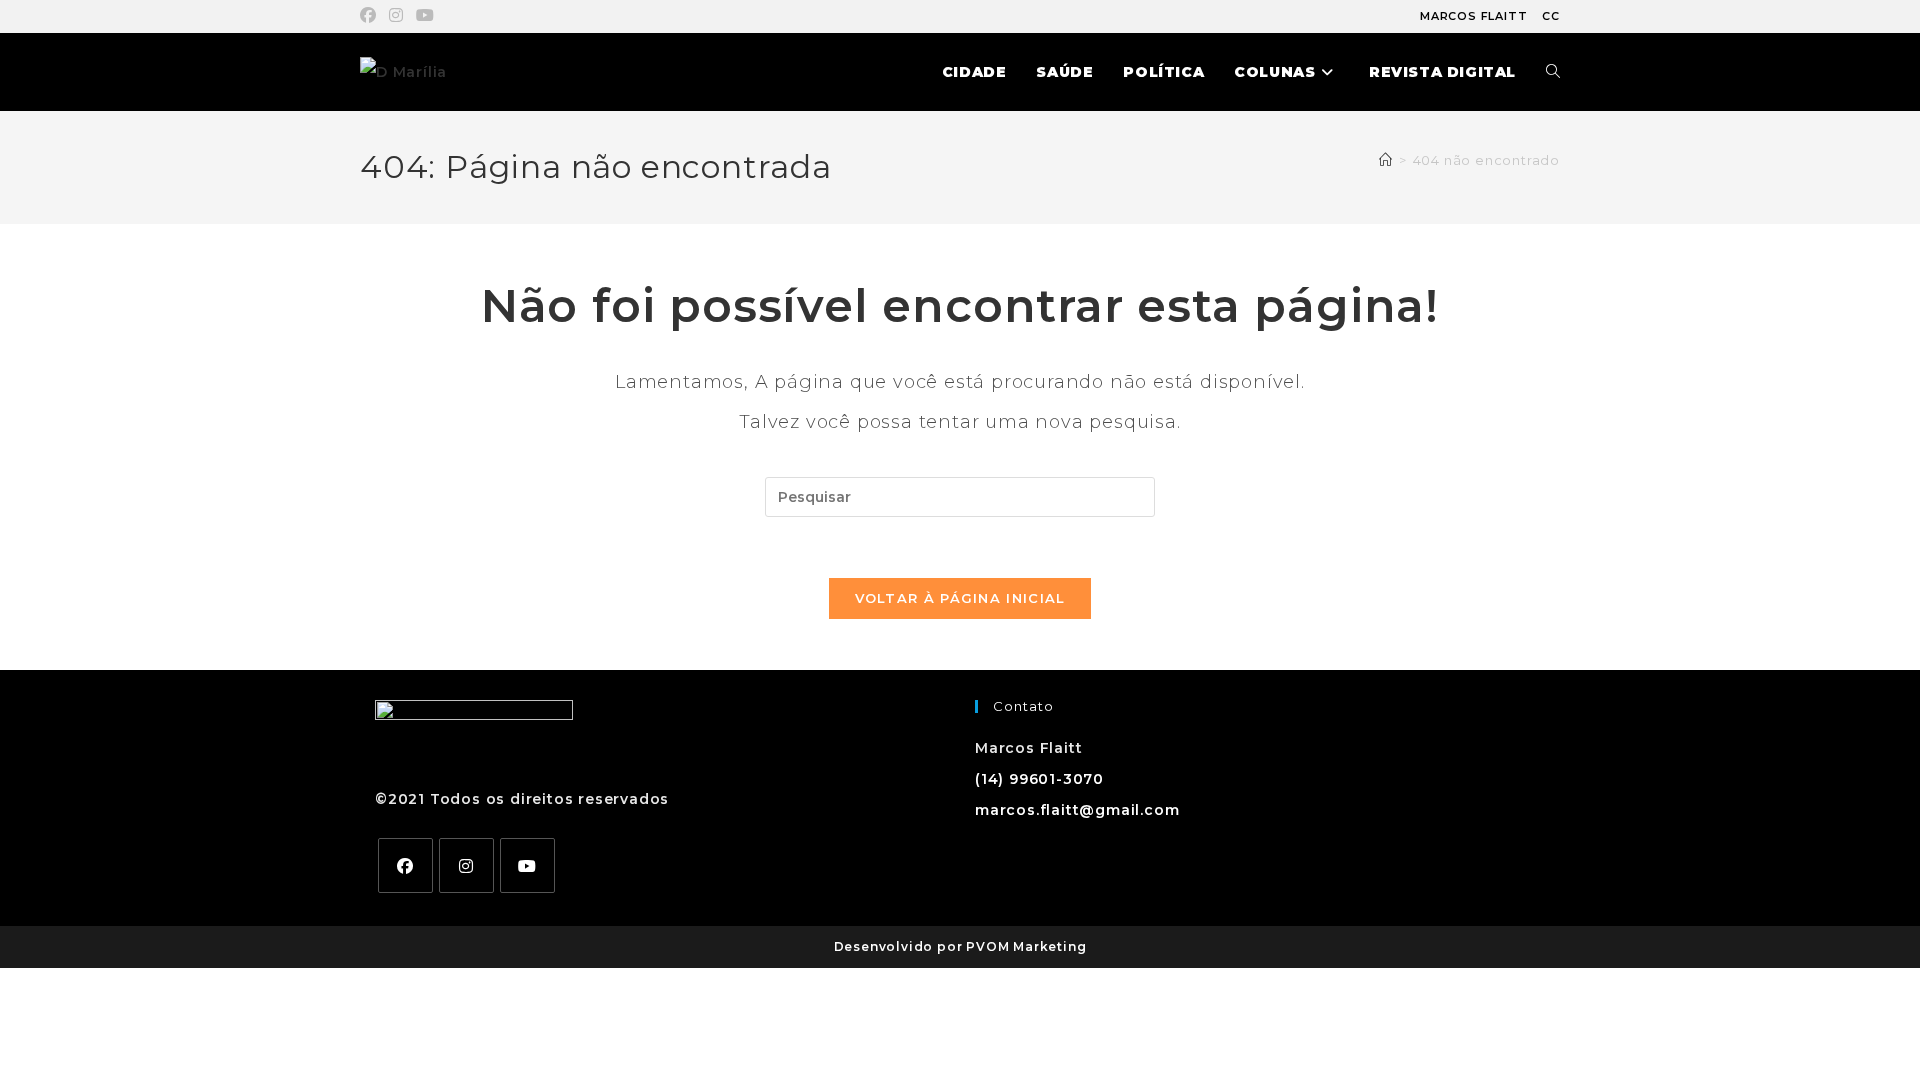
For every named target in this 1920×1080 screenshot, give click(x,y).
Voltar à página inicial (960, 598)
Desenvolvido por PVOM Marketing (960, 946)
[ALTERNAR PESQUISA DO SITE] (1553, 72)
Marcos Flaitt (1473, 16)
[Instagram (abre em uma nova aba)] (396, 16)
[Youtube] (527, 865)
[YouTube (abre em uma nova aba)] (425, 16)
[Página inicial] (1386, 160)
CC (1551, 16)
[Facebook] (405, 865)
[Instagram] (466, 865)
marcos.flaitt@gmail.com (1077, 810)
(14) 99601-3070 (1039, 779)
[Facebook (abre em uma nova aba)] (371, 16)
